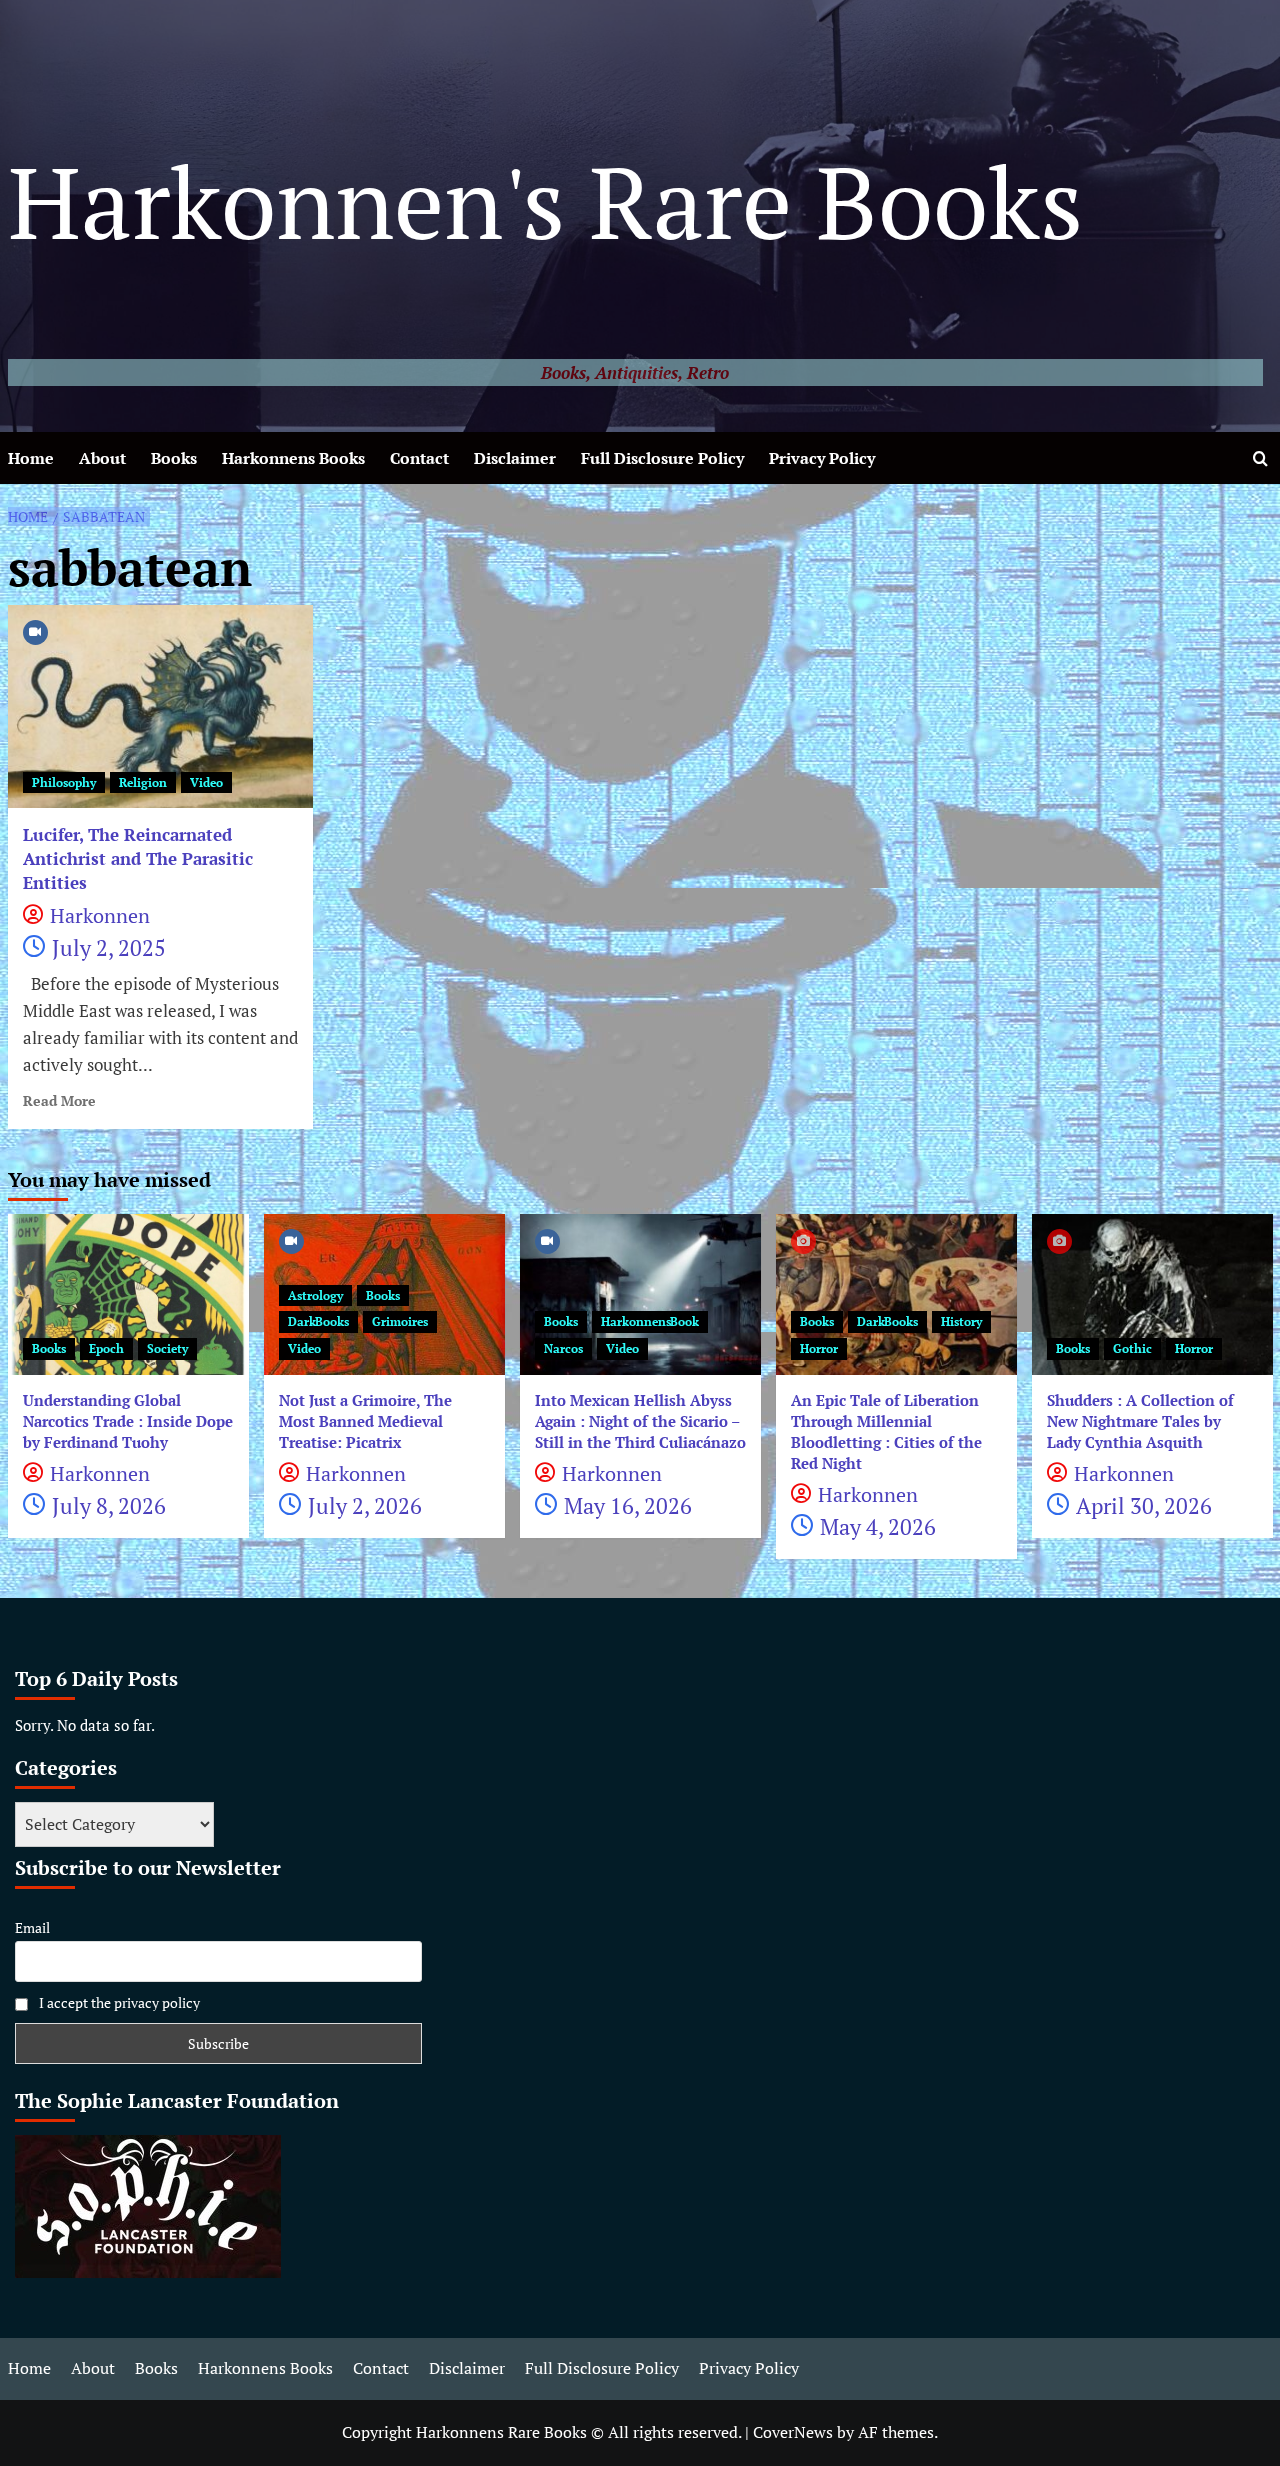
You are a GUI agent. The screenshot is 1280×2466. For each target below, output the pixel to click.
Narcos (563, 1348)
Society (167, 1348)
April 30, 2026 (1144, 1505)
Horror (819, 1348)
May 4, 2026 (878, 1526)
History (961, 1321)
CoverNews (793, 2432)
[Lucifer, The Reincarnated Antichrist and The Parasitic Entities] (160, 706)
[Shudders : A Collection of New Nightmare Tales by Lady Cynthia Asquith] (1152, 1294)
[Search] (1260, 458)
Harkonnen (100, 915)
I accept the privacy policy (118, 2002)
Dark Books (318, 1321)
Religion (143, 782)
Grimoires (400, 1321)
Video (206, 782)
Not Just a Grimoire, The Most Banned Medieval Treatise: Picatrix (365, 1421)
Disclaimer (515, 458)
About (102, 458)
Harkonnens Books (293, 458)
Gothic (1132, 1348)
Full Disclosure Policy (662, 458)
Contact (419, 458)
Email (32, 1927)
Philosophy (64, 782)
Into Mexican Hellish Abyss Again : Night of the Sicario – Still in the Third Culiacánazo (640, 1421)
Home (31, 458)
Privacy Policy (822, 458)
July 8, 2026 (109, 1505)
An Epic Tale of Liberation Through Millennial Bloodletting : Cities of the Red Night (886, 1431)
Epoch (106, 1348)
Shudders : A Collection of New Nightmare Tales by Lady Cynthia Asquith (1140, 1421)
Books (174, 458)
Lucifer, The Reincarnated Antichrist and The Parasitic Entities (138, 858)
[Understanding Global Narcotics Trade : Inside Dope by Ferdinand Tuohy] (128, 1294)
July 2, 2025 (109, 947)
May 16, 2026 (628, 1505)
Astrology (315, 1295)
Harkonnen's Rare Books (545, 201)
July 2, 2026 (365, 1505)
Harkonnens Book (650, 1321)
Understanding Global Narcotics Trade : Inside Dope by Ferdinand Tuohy (128, 1421)
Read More (59, 1101)
